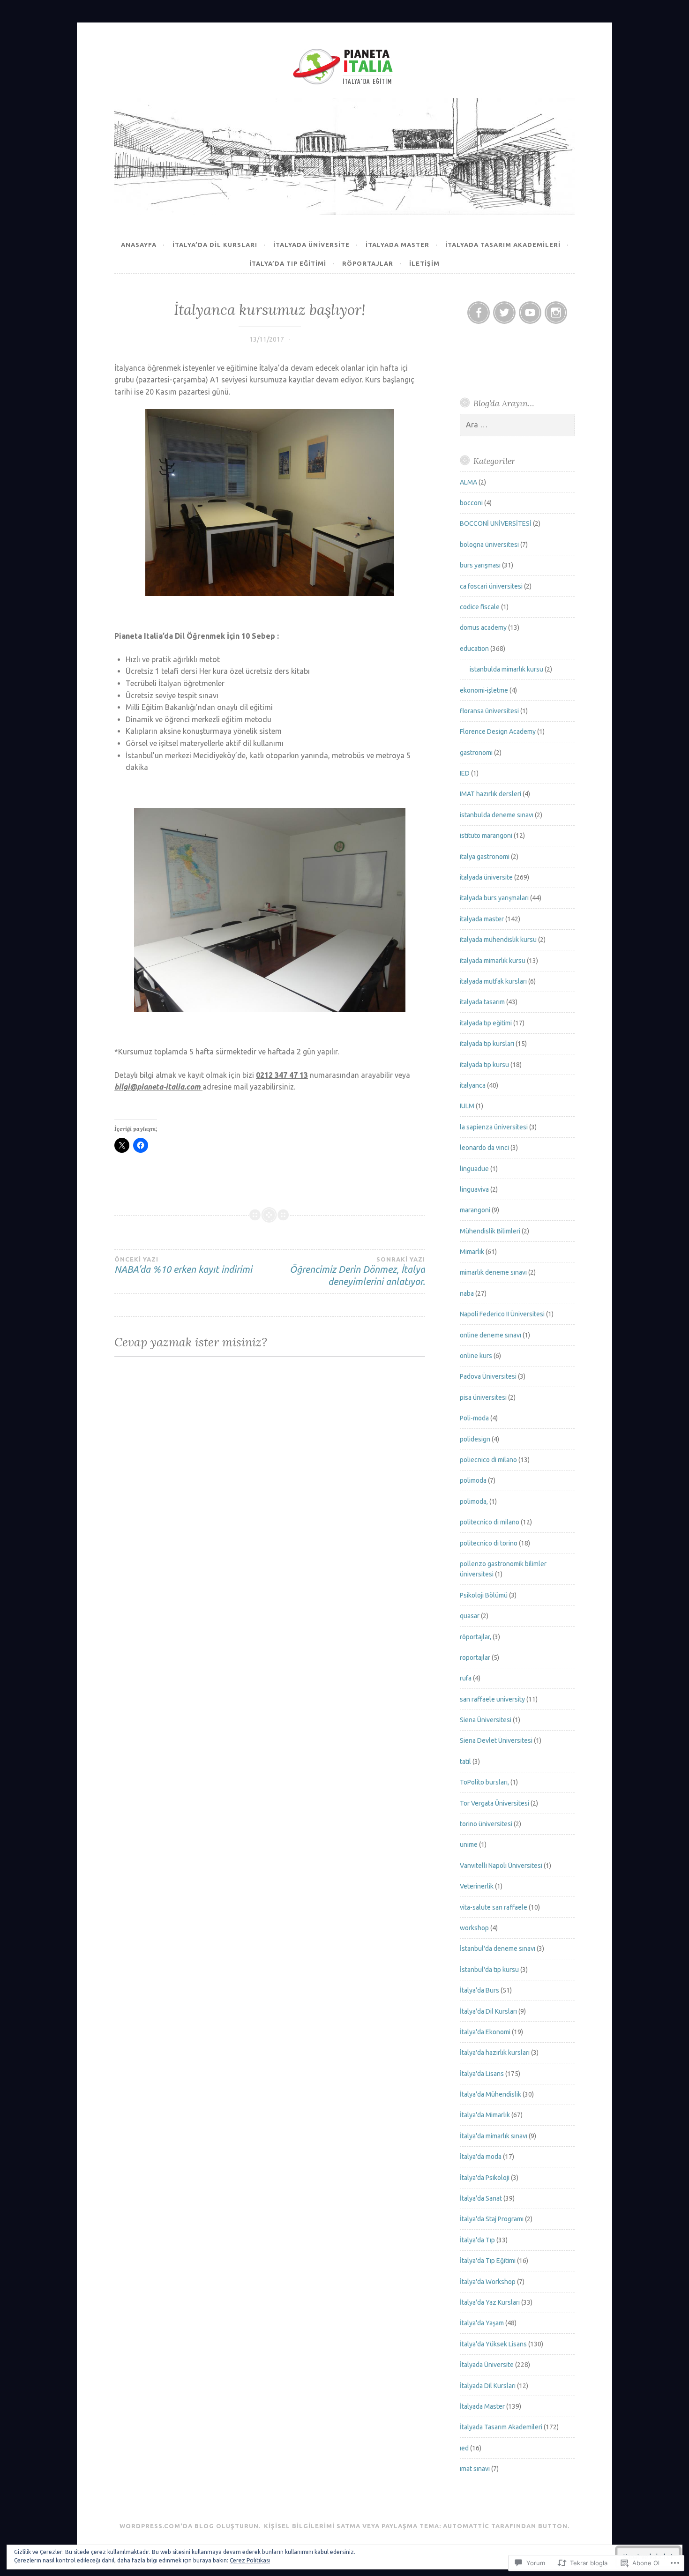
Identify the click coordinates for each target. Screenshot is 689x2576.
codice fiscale (480, 607)
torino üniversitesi (486, 1824)
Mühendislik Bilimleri (490, 1231)
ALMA (468, 482)
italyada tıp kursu (484, 1065)
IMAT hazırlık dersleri (491, 794)
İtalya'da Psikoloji (485, 2178)
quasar (470, 1616)
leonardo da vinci (484, 1148)
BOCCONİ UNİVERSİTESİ (496, 523)
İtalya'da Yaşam (482, 2323)
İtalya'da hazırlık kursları (495, 2053)
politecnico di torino (489, 1543)
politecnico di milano (490, 1522)
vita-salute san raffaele (494, 1907)
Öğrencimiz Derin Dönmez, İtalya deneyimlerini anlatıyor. (357, 1271)
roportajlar (475, 1658)
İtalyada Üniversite (487, 2365)
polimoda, (474, 1501)
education (474, 649)
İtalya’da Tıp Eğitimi (288, 263)
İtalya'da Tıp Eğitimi (488, 2261)
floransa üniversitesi (489, 711)
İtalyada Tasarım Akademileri (503, 245)
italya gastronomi (485, 857)
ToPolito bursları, (484, 1782)
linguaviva (474, 1189)
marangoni (475, 1210)
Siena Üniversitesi (486, 1720)
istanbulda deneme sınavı (497, 815)
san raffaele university (492, 1699)
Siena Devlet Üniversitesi (496, 1740)
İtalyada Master (397, 245)
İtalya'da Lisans (482, 2074)
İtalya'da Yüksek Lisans (493, 2344)
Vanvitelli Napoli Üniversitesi (501, 1866)
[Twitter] (504, 313)
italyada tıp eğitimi (486, 1023)
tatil (465, 1762)
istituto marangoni (486, 836)
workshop (474, 1928)
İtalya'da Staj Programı (492, 2219)
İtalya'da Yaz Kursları (490, 2302)
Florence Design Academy (498, 732)
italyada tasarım (482, 1002)
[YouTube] (530, 313)
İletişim (424, 263)
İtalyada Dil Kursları (488, 2386)
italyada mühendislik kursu (498, 940)
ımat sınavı (475, 2469)
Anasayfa (139, 245)
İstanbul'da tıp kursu (489, 1970)
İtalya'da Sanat (481, 2198)
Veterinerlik (477, 1886)
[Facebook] (479, 313)
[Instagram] (556, 313)
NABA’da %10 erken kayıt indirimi (183, 1265)
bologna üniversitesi (489, 545)
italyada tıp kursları (487, 1044)
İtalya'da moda (481, 2157)
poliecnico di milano (488, 1460)
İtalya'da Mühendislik (491, 2094)
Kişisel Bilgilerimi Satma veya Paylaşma (341, 2526)
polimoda (473, 1480)
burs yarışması (480, 565)
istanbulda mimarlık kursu (506, 669)
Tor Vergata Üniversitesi (494, 1803)
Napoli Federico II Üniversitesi (502, 1314)
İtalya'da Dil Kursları (488, 2011)
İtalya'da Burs (479, 1990)
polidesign (475, 1439)
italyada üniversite (311, 245)
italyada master (482, 919)
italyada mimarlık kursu (493, 961)
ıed (464, 2448)
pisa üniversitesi (483, 1397)
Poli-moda (474, 1418)
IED (465, 773)
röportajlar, (476, 1637)
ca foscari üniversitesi (491, 586)
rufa (466, 1678)
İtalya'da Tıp (477, 2240)
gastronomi (476, 753)
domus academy (483, 627)
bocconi (471, 503)
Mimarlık (472, 1252)
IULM (467, 1106)
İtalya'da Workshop (488, 2282)
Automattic (466, 2526)
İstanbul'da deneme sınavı (498, 1949)
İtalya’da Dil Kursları (215, 245)
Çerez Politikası (250, 2560)
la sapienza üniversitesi (494, 1127)
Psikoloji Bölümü (484, 1595)
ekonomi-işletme (484, 690)
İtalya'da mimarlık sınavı (494, 2136)
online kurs (476, 1356)
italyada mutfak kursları (493, 981)
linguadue (474, 1169)
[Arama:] (517, 425)
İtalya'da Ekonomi (485, 2032)
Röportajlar (368, 263)
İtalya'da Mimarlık (485, 2115)
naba (467, 1293)
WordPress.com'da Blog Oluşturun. (190, 2526)
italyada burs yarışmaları (494, 898)
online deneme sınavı (491, 1335)
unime (469, 1844)
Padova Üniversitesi (488, 1376)
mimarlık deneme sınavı (493, 1272)
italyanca (473, 1085)
